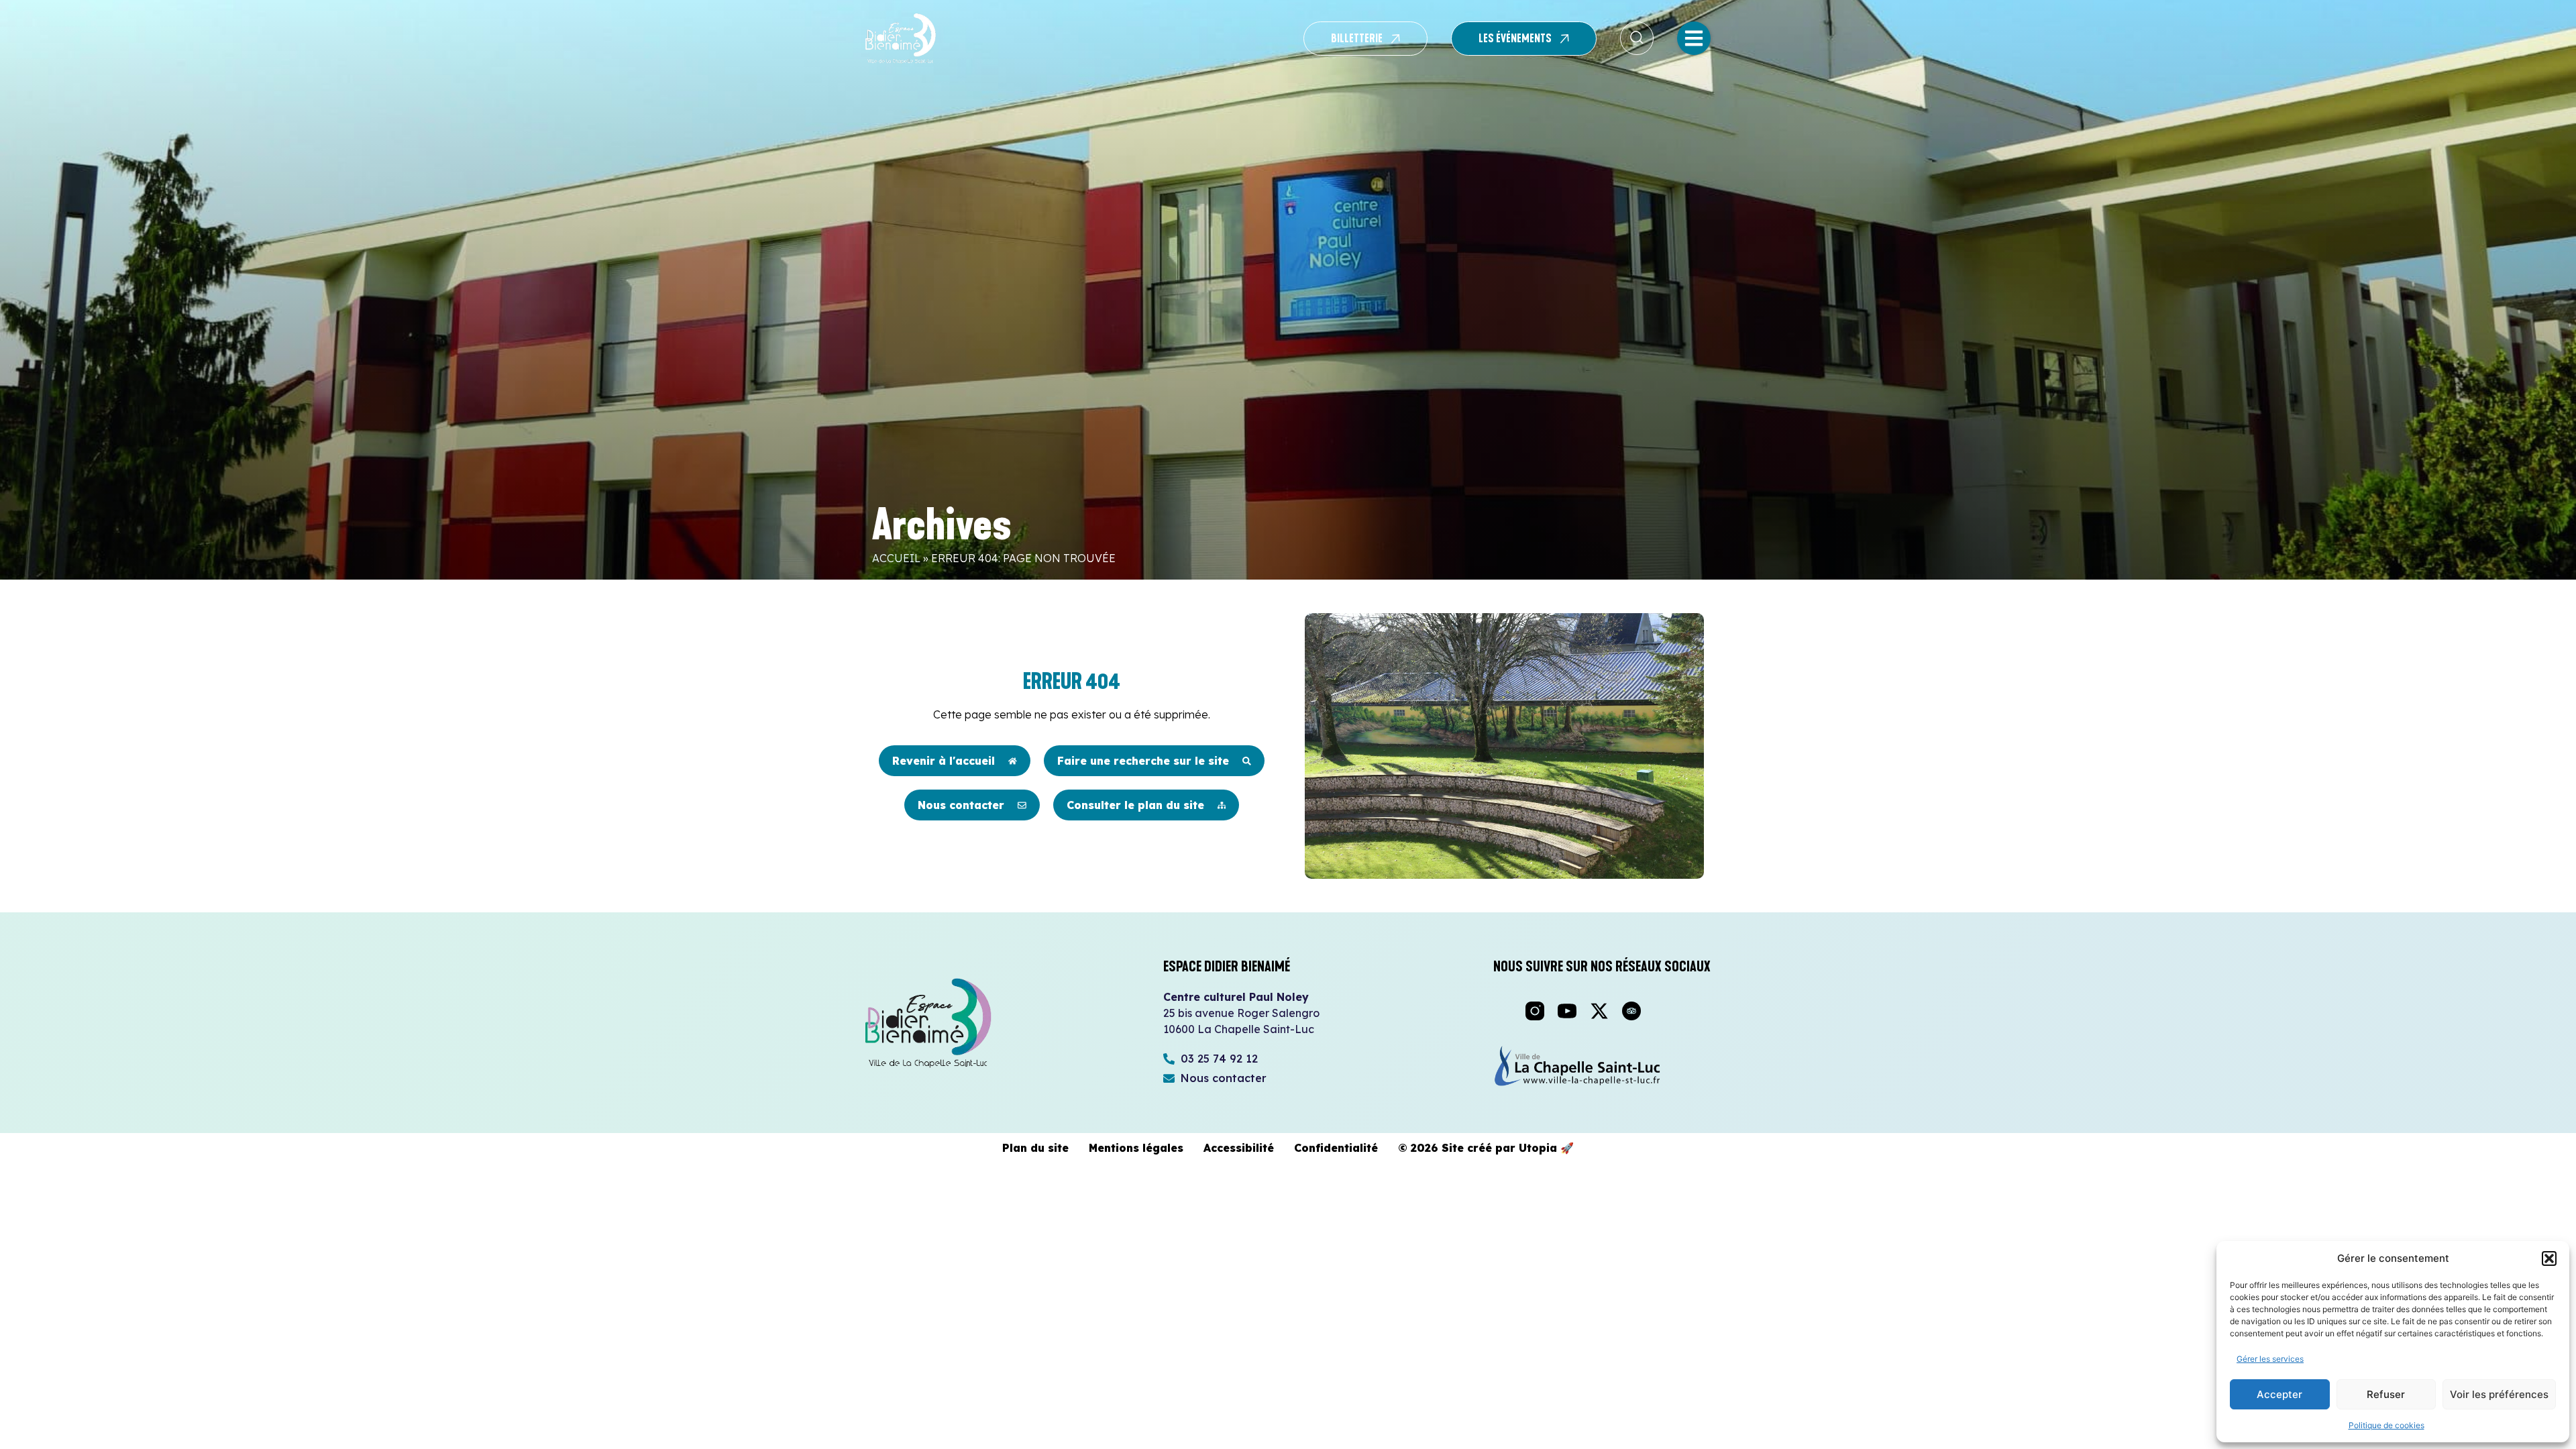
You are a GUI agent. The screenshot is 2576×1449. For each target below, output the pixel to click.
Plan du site (1035, 1148)
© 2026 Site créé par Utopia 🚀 (1486, 1148)
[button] (2549, 1258)
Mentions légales (1136, 1148)
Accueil (896, 558)
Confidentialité (1336, 1148)
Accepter (2279, 1394)
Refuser (2386, 1394)
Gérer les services (2270, 1359)
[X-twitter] (1599, 1011)
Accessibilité (1239, 1148)
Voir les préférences (2499, 1394)
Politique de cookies (2386, 1425)
